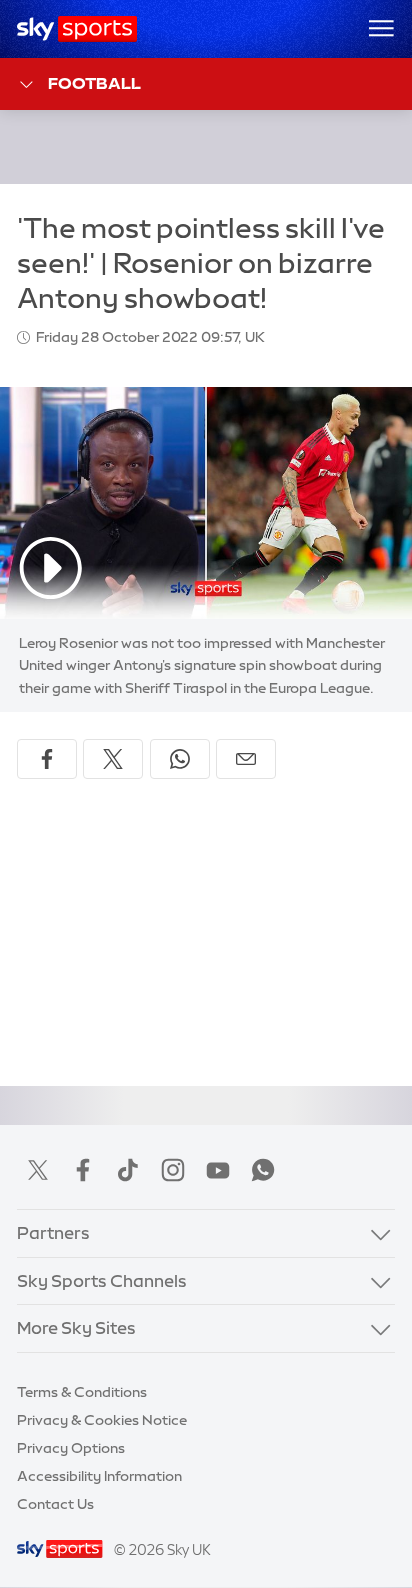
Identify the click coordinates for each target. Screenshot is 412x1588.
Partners (53, 1233)
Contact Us (55, 1504)
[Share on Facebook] (47, 759)
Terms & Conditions (82, 1392)
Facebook (83, 1170)
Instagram (173, 1170)
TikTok (128, 1170)
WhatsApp (263, 1170)
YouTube (218, 1170)
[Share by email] (246, 759)
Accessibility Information (99, 1476)
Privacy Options (71, 1448)
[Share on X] (113, 759)
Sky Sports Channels (102, 1281)
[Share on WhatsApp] (180, 759)
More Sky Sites (76, 1328)
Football (94, 83)
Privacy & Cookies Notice (102, 1420)
